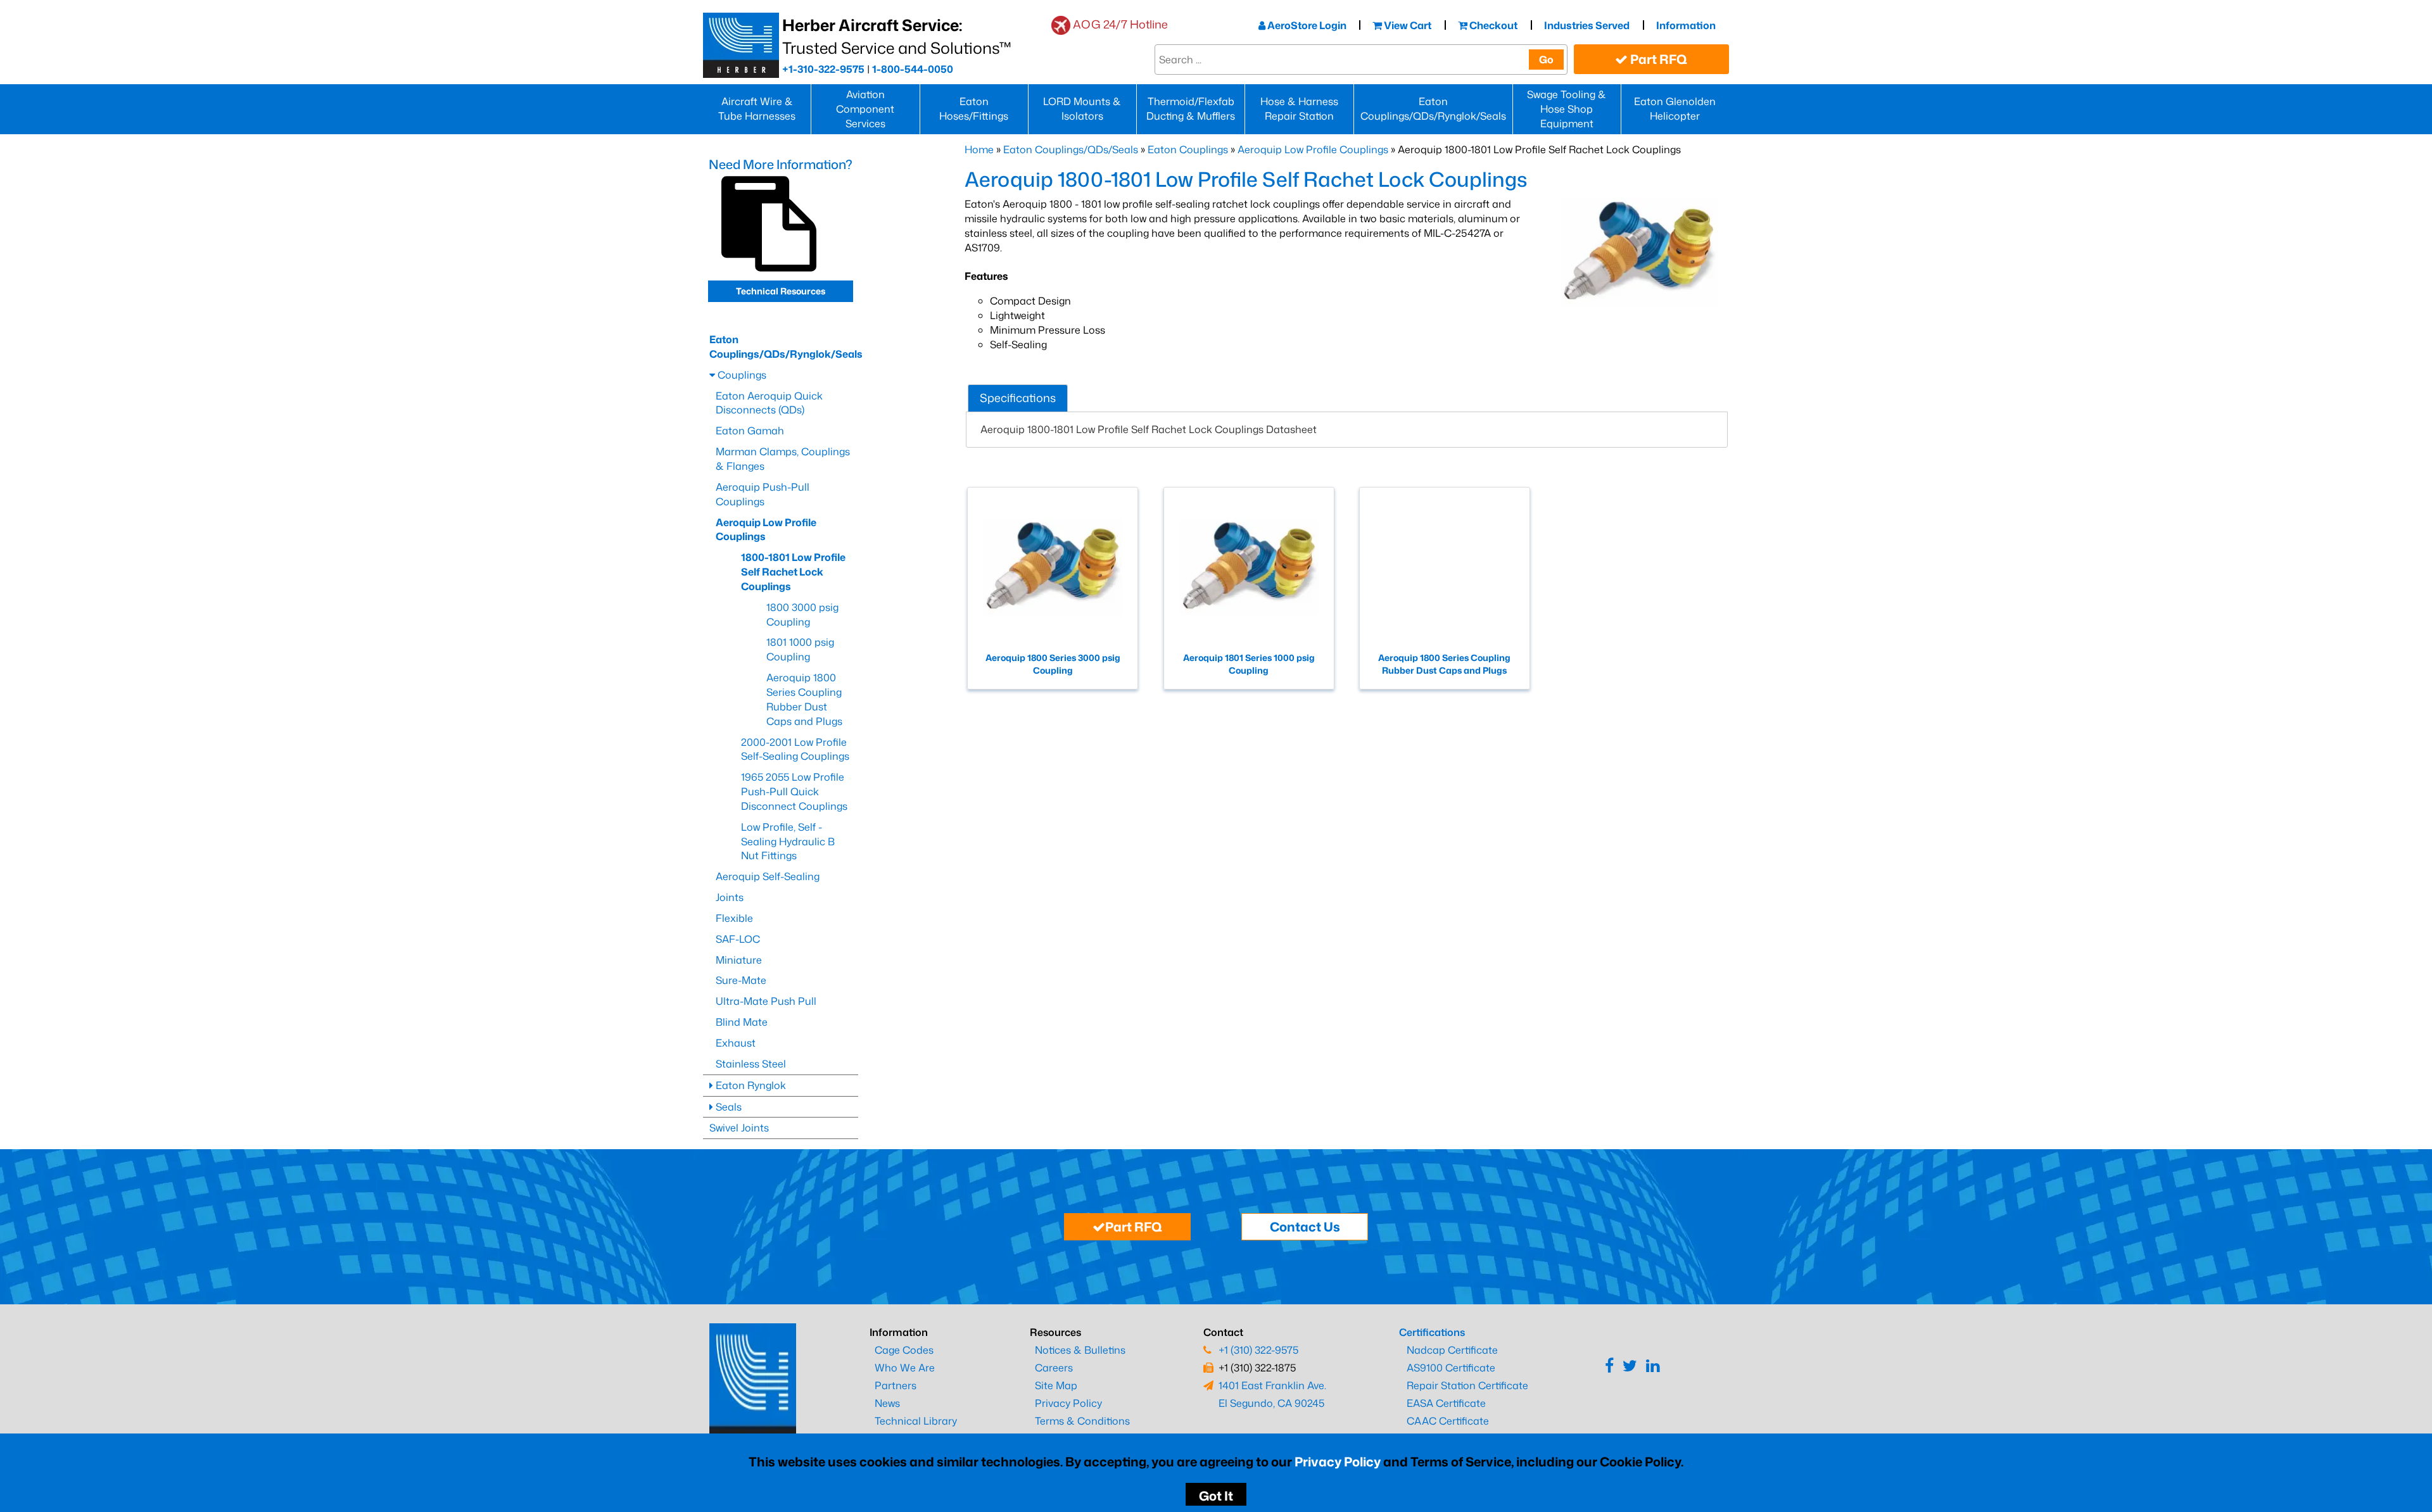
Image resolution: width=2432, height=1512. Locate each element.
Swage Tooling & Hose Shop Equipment (1567, 109)
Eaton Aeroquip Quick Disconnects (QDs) (769, 403)
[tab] (1018, 398)
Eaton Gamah (750, 431)
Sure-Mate (741, 980)
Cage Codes (904, 1350)
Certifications (1432, 1332)
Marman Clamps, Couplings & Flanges (783, 459)
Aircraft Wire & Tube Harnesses (757, 109)
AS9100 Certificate (1451, 1368)
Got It (1216, 1496)
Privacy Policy (1338, 1461)
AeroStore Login (1306, 25)
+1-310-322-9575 (823, 69)
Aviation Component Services (865, 109)
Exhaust (736, 1043)
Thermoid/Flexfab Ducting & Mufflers (1191, 109)
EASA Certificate (1446, 1403)
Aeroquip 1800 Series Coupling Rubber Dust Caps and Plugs (804, 699)
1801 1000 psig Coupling (800, 649)
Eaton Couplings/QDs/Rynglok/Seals (1433, 109)
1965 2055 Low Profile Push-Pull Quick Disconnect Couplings (794, 791)
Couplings (741, 375)
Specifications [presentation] (1018, 398)
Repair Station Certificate (1467, 1385)
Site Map (1056, 1385)
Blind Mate (742, 1022)
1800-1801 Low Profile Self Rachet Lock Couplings (793, 572)
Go (1546, 60)
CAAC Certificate (1448, 1421)
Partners (896, 1385)
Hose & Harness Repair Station (1299, 109)
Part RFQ (1657, 59)
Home (979, 149)
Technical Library (916, 1421)
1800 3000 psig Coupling (802, 614)
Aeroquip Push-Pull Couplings (763, 494)
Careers (1054, 1368)
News (887, 1403)
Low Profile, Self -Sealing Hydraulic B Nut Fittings (788, 841)
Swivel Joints (739, 1128)
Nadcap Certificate (1452, 1350)
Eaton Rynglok (750, 1085)
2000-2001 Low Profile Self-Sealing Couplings (795, 749)
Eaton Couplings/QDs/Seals (1071, 149)
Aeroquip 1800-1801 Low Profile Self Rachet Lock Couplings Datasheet (1150, 429)
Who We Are (905, 1368)
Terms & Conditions (1082, 1421)
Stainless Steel (751, 1064)
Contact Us (1305, 1226)
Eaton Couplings (1188, 149)
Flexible (734, 918)
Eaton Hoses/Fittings (974, 109)
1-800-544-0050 (913, 69)
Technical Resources (781, 291)
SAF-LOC (738, 939)
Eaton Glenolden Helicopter (1675, 109)
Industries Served (1587, 25)
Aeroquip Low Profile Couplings (1313, 149)
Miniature (739, 960)
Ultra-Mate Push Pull (766, 1001)
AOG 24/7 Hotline (1120, 24)
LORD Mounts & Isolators (1082, 109)
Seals (727, 1107)
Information (1686, 25)
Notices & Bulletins (1080, 1350)
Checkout (1492, 25)
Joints (730, 897)
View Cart (1407, 25)
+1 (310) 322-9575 (1258, 1350)
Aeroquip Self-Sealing (768, 876)
